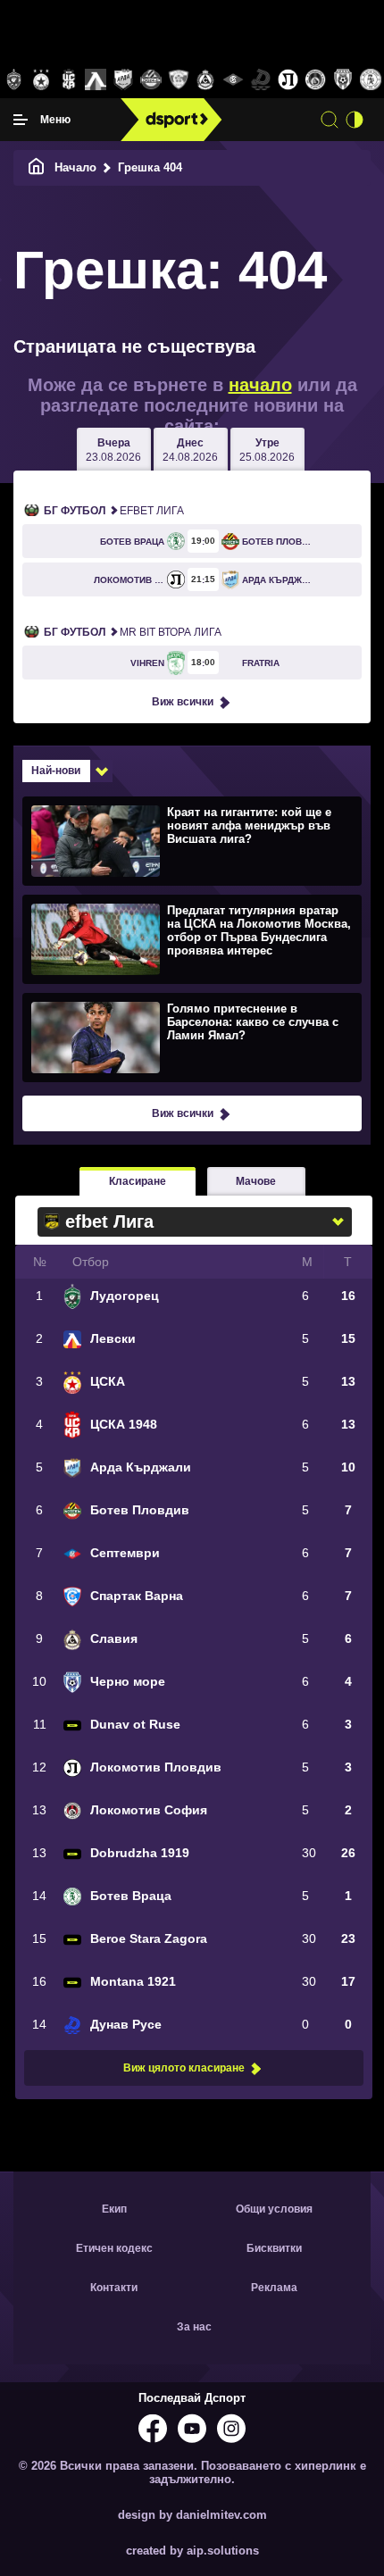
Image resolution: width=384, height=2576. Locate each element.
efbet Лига (114, 511)
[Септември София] (234, 80)
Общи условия (274, 2209)
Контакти (114, 2288)
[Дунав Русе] (260, 80)
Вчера (113, 450)
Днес (190, 450)
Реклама (274, 2288)
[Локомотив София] (316, 80)
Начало (75, 167)
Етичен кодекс (114, 2248)
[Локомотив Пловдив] (288, 80)
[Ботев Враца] (370, 80)
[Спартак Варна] (178, 80)
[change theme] (355, 120)
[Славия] (206, 80)
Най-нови (56, 771)
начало (260, 385)
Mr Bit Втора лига (133, 632)
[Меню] (21, 120)
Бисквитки (274, 2248)
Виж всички (183, 702)
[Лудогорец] (14, 80)
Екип (114, 2209)
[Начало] (37, 167)
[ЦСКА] (42, 80)
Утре (267, 450)
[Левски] (96, 80)
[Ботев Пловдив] (151, 81)
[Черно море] (343, 80)
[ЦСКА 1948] (68, 80)
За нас (194, 2327)
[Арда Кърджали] (124, 80)
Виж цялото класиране (184, 2068)
